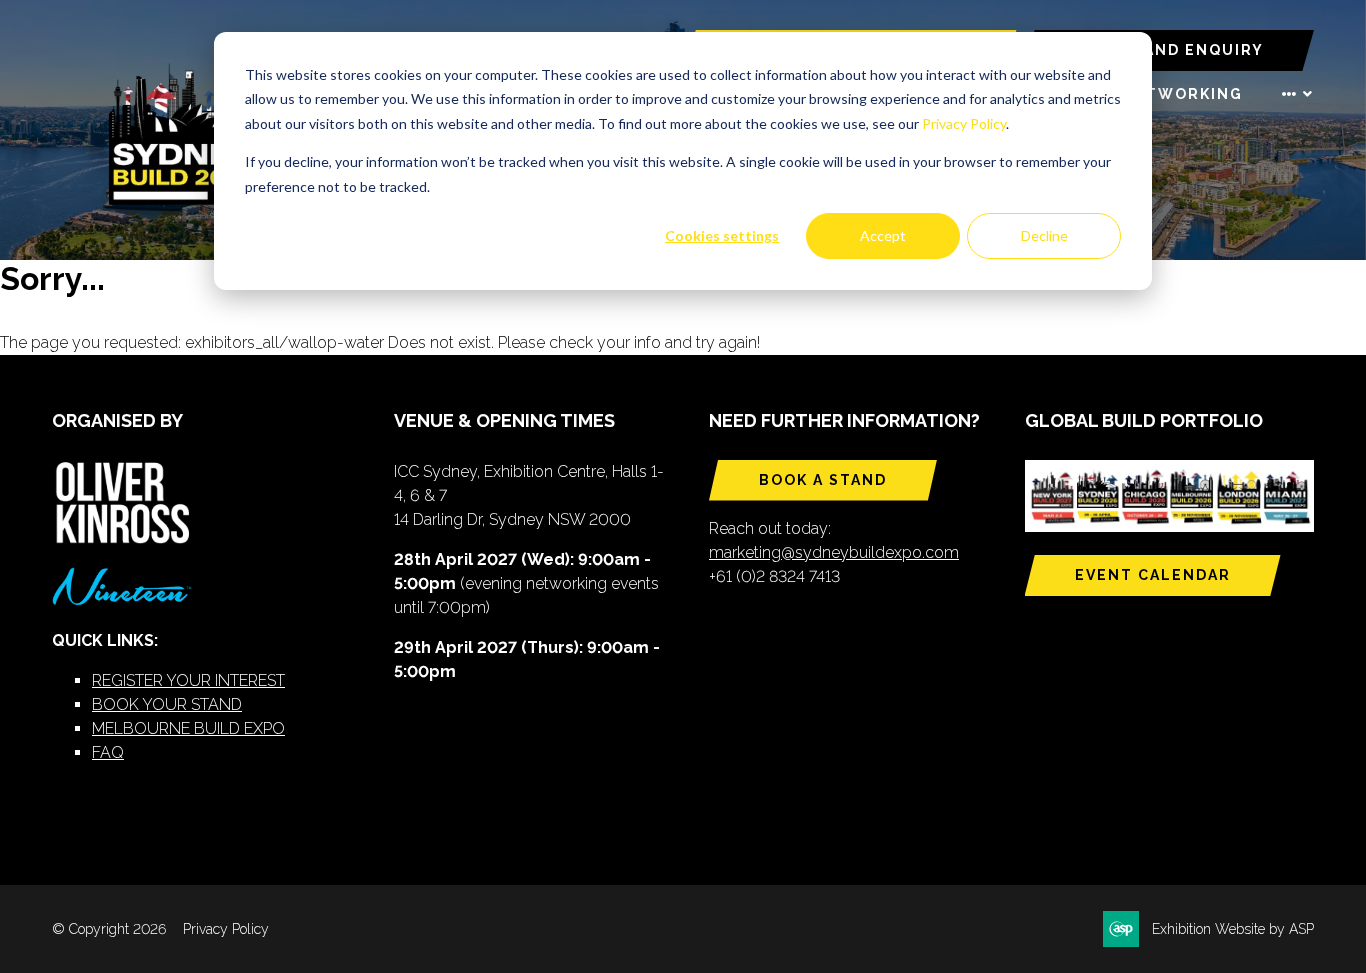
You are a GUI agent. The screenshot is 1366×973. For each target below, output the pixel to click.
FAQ (108, 752)
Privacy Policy (964, 123)
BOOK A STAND (823, 480)
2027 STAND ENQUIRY (1168, 50)
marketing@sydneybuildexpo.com (834, 552)
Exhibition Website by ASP (1233, 929)
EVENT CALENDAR (1153, 575)
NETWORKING (1182, 94)
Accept (883, 235)
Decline (1044, 235)
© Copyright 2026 (109, 929)
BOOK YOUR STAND (167, 704)
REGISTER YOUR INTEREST (188, 680)
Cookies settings (722, 235)
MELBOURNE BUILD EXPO (188, 728)
